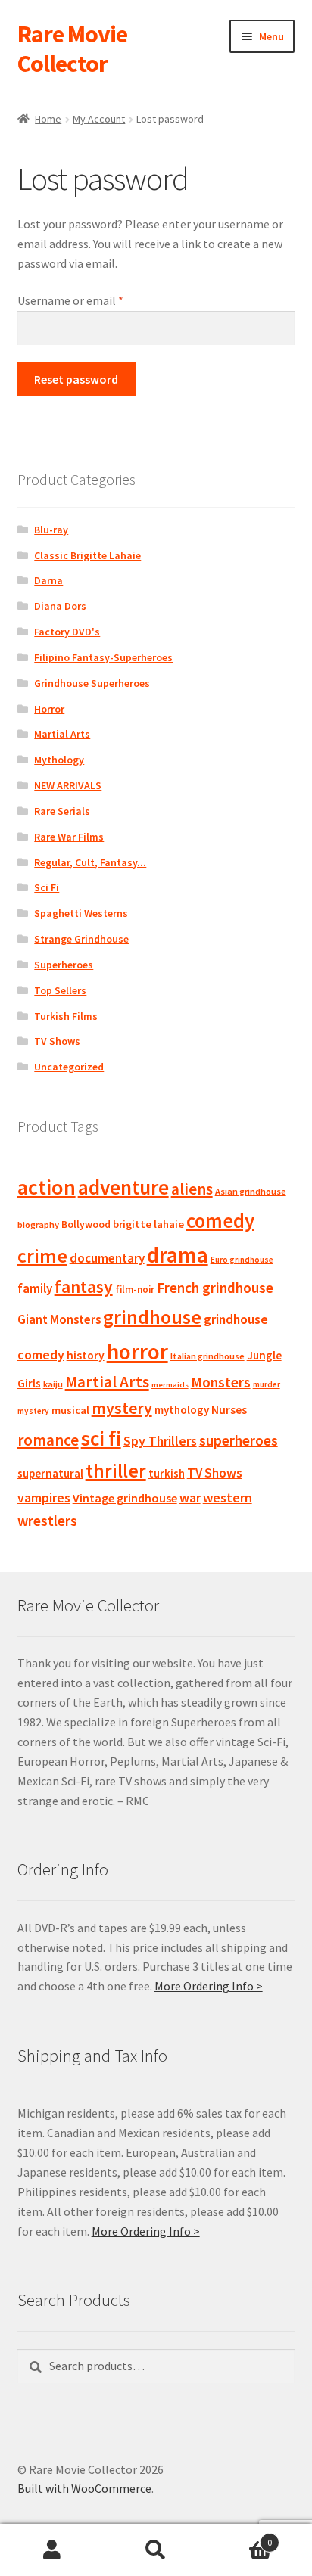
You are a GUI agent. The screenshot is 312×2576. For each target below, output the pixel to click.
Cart (240, 2537)
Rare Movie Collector (72, 49)
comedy (220, 1221)
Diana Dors (60, 606)
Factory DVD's (67, 632)
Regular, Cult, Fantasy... (90, 862)
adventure (123, 1187)
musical (70, 1410)
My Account (99, 119)
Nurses (229, 1410)
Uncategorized (69, 1067)
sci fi (101, 1438)
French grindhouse (215, 1288)
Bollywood (86, 1224)
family (35, 1288)
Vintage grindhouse (125, 1498)
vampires (44, 1498)
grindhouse (152, 1317)
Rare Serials (62, 811)
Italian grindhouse (207, 1356)
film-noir (135, 1290)
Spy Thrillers (160, 1441)
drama (178, 1255)
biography (38, 1224)
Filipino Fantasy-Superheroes (103, 657)
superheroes (239, 1440)
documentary (107, 1258)
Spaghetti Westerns (81, 913)
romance (48, 1440)
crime (42, 1256)
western (228, 1498)
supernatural (50, 1473)
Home (48, 119)
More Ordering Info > (209, 1986)
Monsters (221, 1382)
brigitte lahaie (148, 1224)
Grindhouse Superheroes (92, 683)
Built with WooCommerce (84, 2488)
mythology (182, 1410)
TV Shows (57, 1041)
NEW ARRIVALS (68, 785)
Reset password (76, 379)
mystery (122, 1408)
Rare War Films (69, 837)
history (86, 1355)
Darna (48, 580)
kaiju (53, 1384)
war (190, 1498)
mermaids (170, 1385)
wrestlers (47, 1521)
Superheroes (64, 965)
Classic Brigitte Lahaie (87, 555)
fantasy (84, 1286)
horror (137, 1352)
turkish (167, 1473)
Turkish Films (66, 1016)
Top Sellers (60, 990)
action (47, 1187)
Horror (49, 709)
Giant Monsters (59, 1319)
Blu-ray (51, 530)
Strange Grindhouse (81, 939)
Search (156, 2550)
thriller (116, 1471)
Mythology (59, 760)
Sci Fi (47, 887)
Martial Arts (62, 734)
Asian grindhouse (251, 1191)
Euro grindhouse (242, 1260)
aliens (192, 1189)
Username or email (93, 300)
